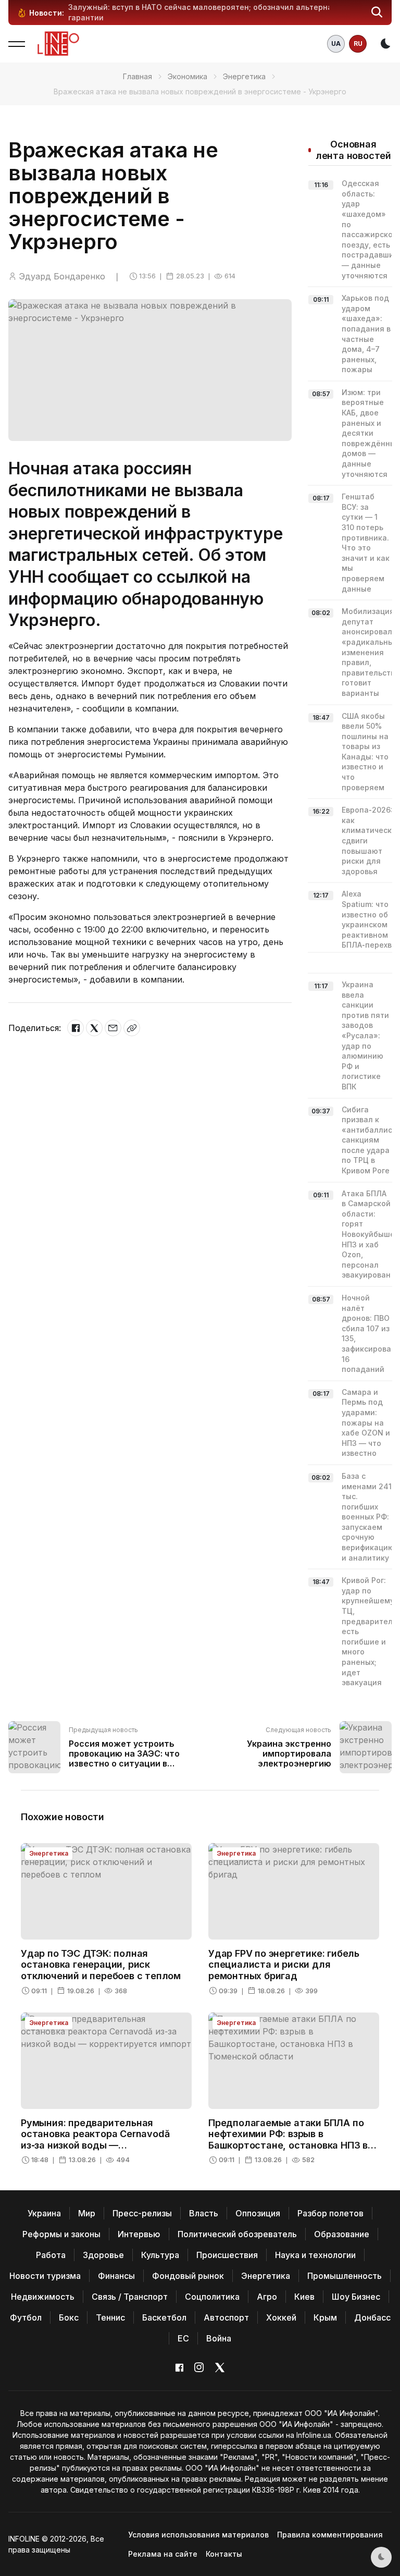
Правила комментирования (330, 2535)
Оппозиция (258, 2213)
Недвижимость (43, 2297)
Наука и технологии (315, 2255)
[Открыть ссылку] (132, 1028)
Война (219, 2338)
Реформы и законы (61, 2234)
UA (336, 44)
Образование (342, 2234)
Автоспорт (226, 2317)
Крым (325, 2317)
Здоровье (103, 2255)
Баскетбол (164, 2317)
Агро (267, 2297)
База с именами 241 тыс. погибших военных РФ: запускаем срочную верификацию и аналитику (368, 1517)
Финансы (116, 2276)
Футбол (26, 2317)
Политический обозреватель (237, 2234)
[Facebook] (76, 1028)
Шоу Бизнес (356, 2297)
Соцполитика (212, 2297)
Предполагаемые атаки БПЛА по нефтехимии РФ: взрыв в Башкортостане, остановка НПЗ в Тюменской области (288, 2140)
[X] (94, 1028)
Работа (51, 2255)
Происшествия (227, 2255)
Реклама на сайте (163, 2554)
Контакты (224, 2554)
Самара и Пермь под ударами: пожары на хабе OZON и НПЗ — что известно (366, 1423)
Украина (44, 2213)
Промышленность (345, 2276)
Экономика (187, 76)
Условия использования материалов (198, 2535)
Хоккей (281, 2317)
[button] (377, 13)
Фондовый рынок (188, 2276)
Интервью (139, 2234)
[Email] (113, 1028)
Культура (160, 2255)
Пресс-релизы (142, 2213)
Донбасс (372, 2317)
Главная (137, 76)
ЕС (183, 2338)
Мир (87, 2213)
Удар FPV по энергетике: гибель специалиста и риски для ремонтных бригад (284, 1965)
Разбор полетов (330, 2213)
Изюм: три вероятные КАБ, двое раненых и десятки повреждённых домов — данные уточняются (371, 433)
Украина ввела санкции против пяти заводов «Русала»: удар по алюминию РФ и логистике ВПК (365, 1035)
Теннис (110, 2317)
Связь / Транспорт (130, 2297)
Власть (204, 2213)
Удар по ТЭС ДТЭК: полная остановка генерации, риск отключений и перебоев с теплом (101, 1965)
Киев (304, 2297)
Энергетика (244, 76)
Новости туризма (45, 2276)
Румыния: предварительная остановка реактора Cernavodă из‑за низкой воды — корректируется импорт (95, 2140)
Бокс (69, 2317)
